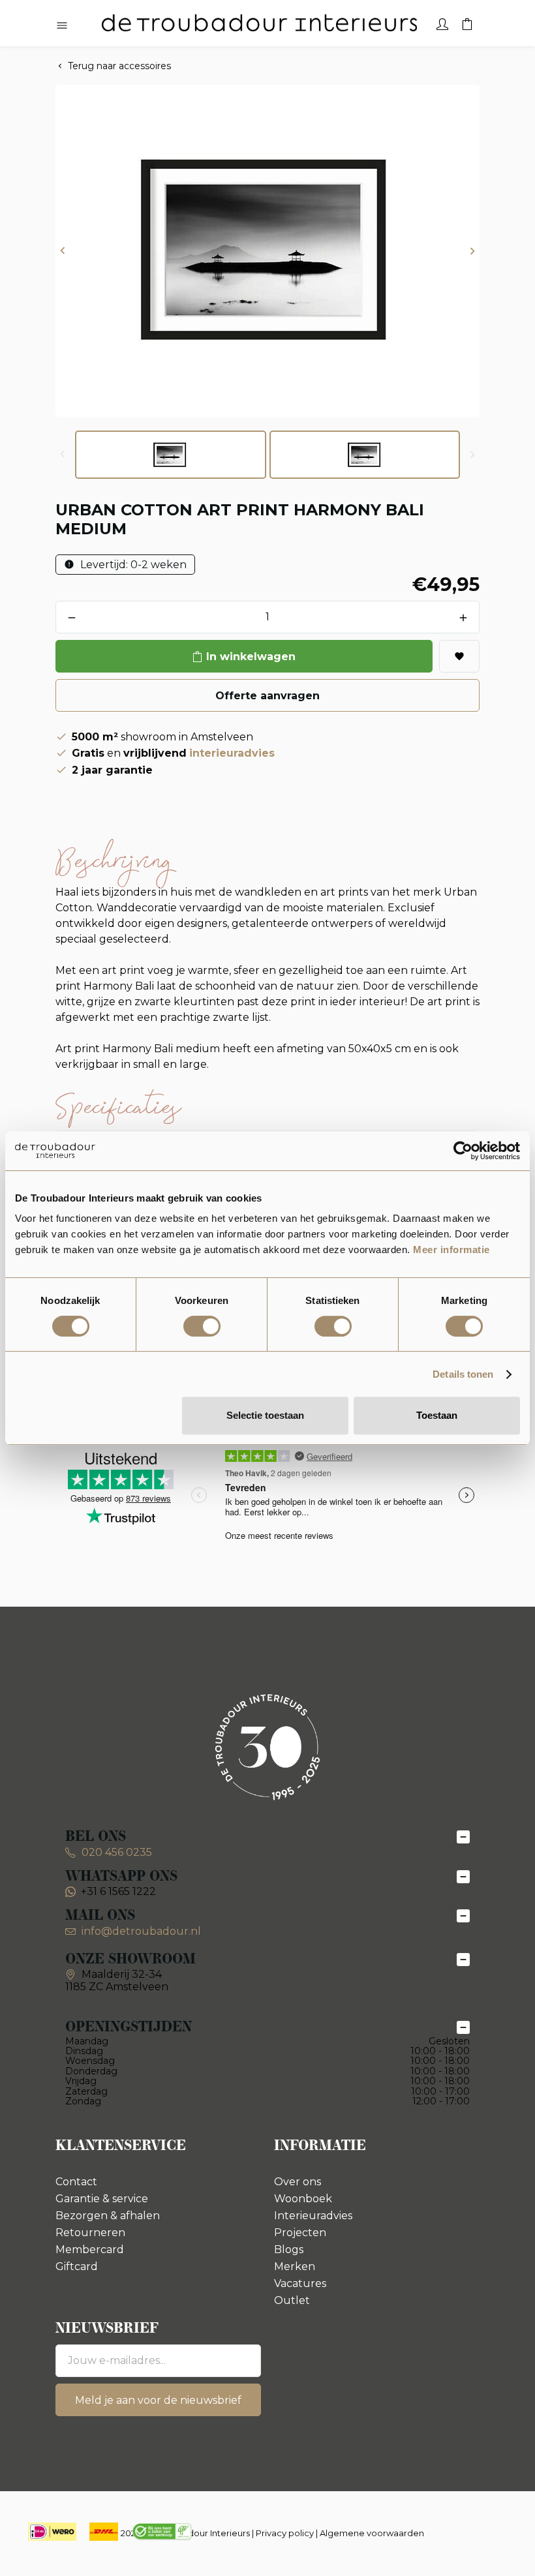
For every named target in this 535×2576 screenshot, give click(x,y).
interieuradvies (232, 753)
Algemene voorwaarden (372, 2533)
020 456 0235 (115, 1852)
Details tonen (463, 1374)
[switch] (202, 1326)
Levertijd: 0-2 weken (132, 565)
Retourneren (90, 2233)
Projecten (300, 2233)
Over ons (298, 2182)
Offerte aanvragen (267, 696)
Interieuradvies (313, 2216)
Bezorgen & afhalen (108, 2216)
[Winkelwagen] (467, 23)
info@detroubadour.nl (141, 1931)
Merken (295, 2266)
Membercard (90, 2250)
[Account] (442, 23)
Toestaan (437, 1415)
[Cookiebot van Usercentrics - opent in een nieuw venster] (463, 1151)
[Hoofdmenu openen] (62, 26)
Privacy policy (285, 2533)
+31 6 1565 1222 (118, 1891)
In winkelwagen (251, 657)
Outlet (292, 2300)
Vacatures (300, 2283)
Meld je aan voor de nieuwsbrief (158, 2400)
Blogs (289, 2250)
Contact (76, 2182)
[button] (63, 251)
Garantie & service (102, 2199)
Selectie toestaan (265, 1415)
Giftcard (77, 2266)
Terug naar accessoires (119, 66)
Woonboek (303, 2199)
